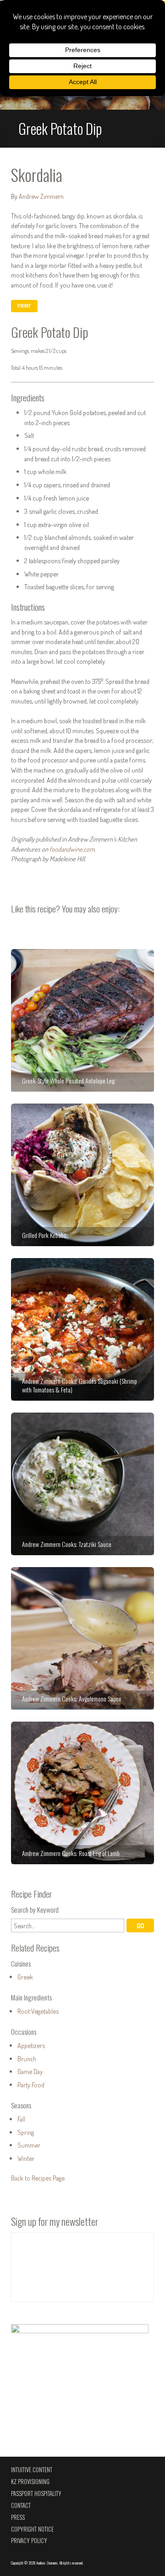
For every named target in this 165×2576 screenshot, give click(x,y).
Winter (26, 2158)
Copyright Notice (32, 2529)
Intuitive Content (32, 2470)
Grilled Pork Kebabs (82, 1175)
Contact (21, 2505)
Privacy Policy (29, 2541)
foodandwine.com (72, 849)
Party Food (31, 2085)
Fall (21, 2119)
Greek (25, 1977)
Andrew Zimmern (41, 196)
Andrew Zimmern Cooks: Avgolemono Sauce (82, 1638)
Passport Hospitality (36, 2493)
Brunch (27, 2059)
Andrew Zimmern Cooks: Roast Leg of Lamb (82, 1793)
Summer (29, 2145)
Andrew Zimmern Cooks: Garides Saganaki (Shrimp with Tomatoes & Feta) (82, 1329)
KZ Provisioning (30, 2482)
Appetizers (31, 2045)
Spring (26, 2132)
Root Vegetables (38, 2011)
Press (18, 2517)
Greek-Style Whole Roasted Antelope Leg (82, 1020)
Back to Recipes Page (38, 2178)
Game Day (30, 2071)
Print (24, 306)
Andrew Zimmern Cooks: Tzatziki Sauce (82, 1484)
